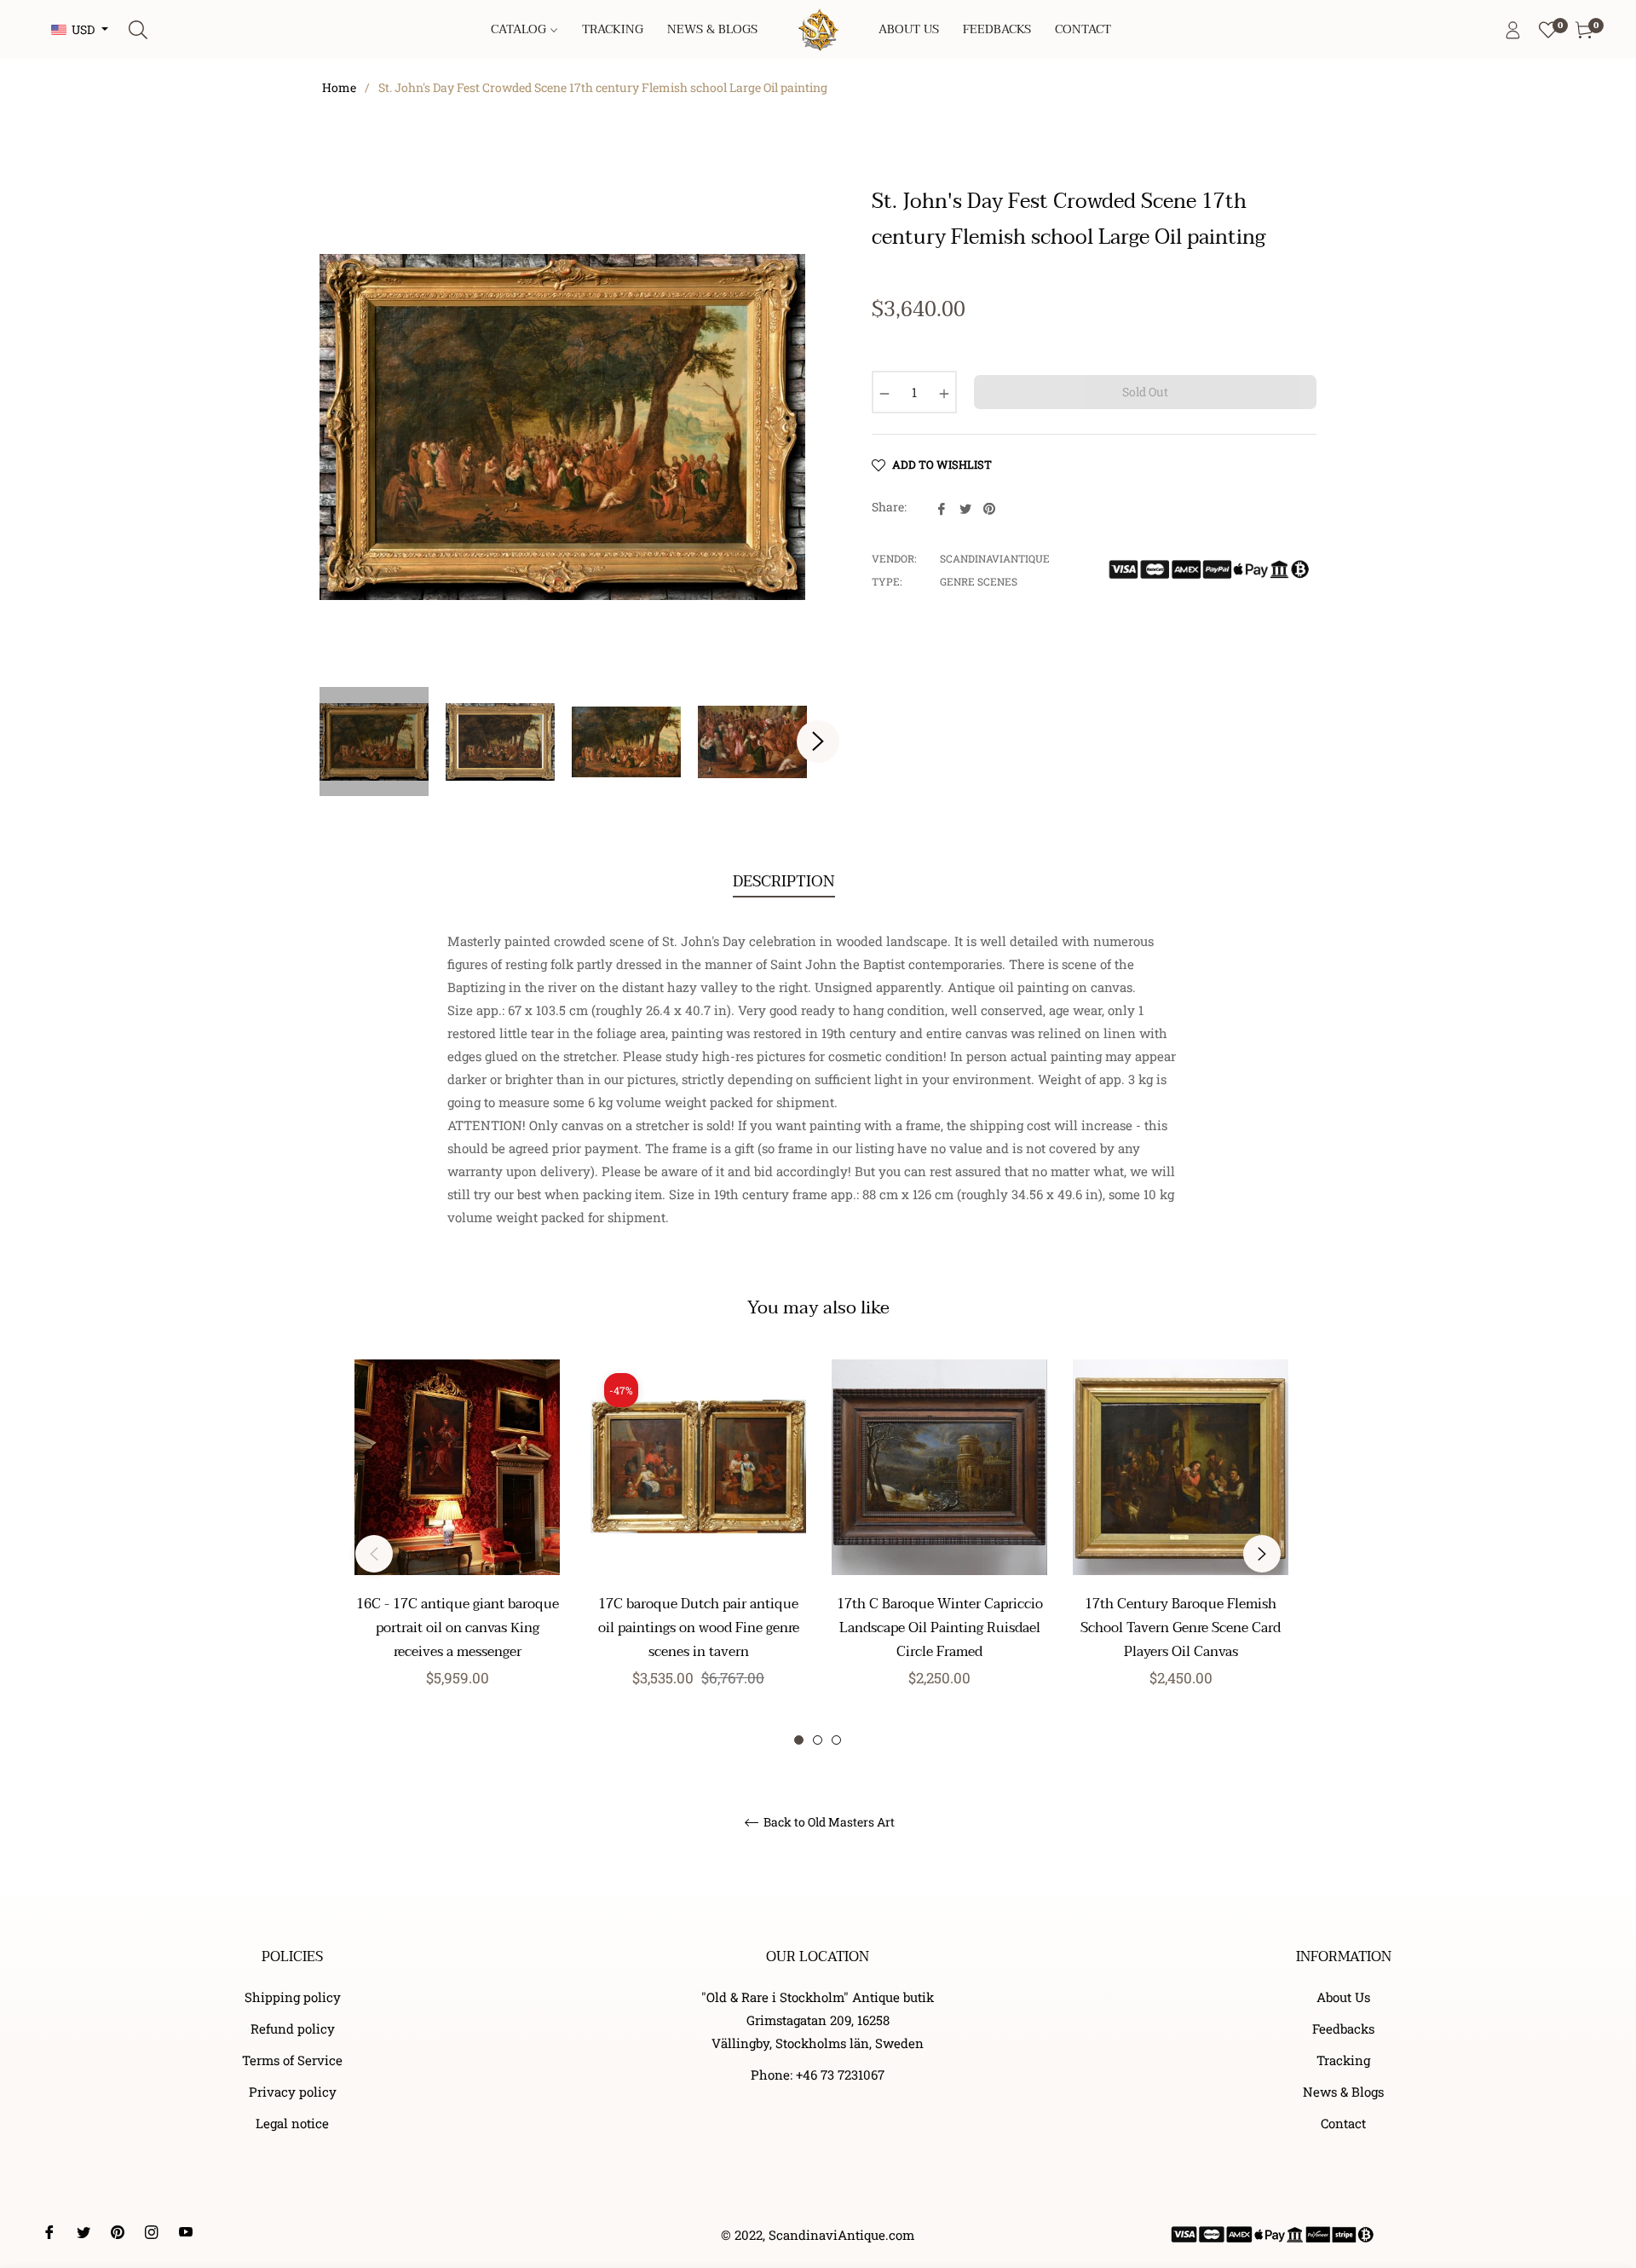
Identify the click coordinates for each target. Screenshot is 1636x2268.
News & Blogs (1343, 2092)
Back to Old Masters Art (828, 1823)
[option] (457, 1553)
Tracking (1343, 2060)
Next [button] (818, 742)
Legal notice (292, 2123)
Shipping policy (293, 1997)
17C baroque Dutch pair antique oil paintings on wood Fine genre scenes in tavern (699, 1627)
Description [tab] (784, 882)
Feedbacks (1343, 2029)
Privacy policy (293, 2092)
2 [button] (818, 1740)
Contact (1343, 2123)
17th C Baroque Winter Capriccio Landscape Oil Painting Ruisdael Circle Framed (940, 1627)
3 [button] (836, 1740)
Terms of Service (292, 2060)
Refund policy (293, 2029)
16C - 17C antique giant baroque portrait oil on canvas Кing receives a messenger (458, 1627)
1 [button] (799, 1740)
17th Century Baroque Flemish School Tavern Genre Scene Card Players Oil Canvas (1181, 1627)
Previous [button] (374, 1554)
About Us (1343, 1997)
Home (339, 87)
